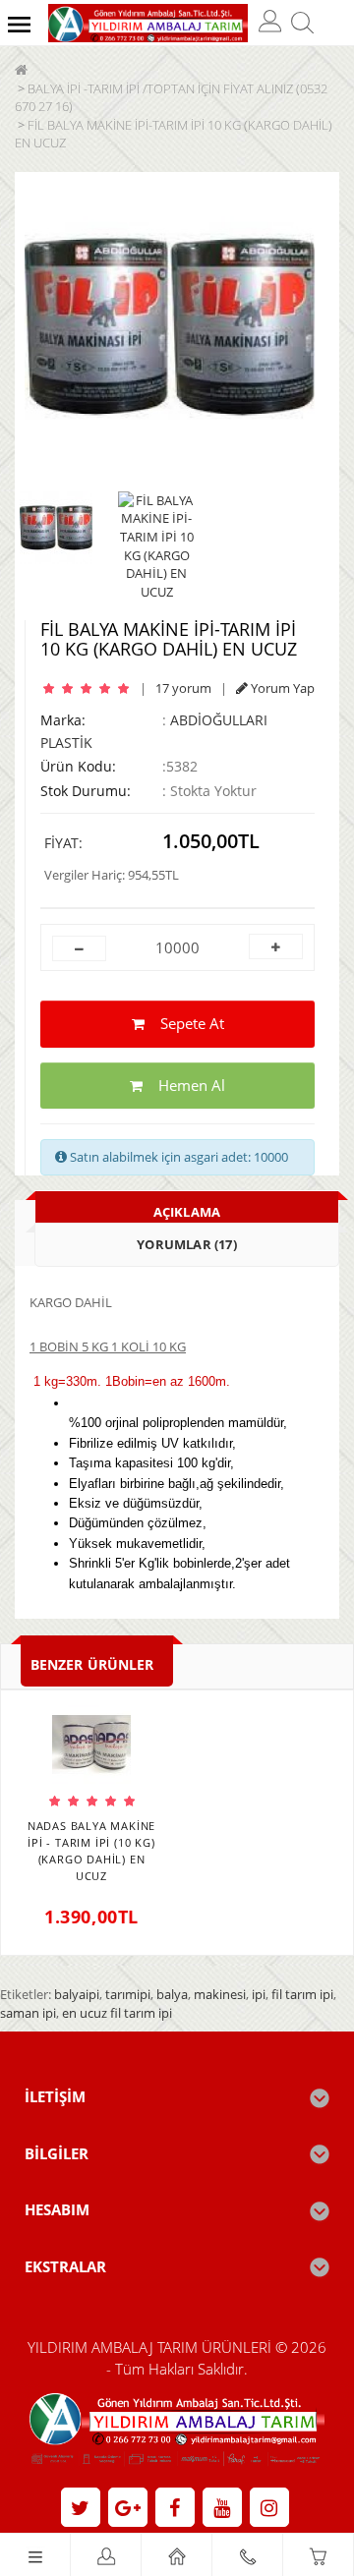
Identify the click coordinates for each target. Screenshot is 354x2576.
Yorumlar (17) (187, 1244)
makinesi (220, 1994)
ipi (259, 1994)
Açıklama (187, 1212)
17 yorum (183, 688)
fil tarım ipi (302, 1994)
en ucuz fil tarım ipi (117, 2013)
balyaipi (77, 1994)
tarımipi (128, 1994)
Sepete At (184, 1023)
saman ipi (28, 2013)
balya (172, 1994)
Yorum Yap (281, 688)
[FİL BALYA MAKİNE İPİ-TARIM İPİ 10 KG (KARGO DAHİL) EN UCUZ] (170, 327)
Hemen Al (184, 1085)
